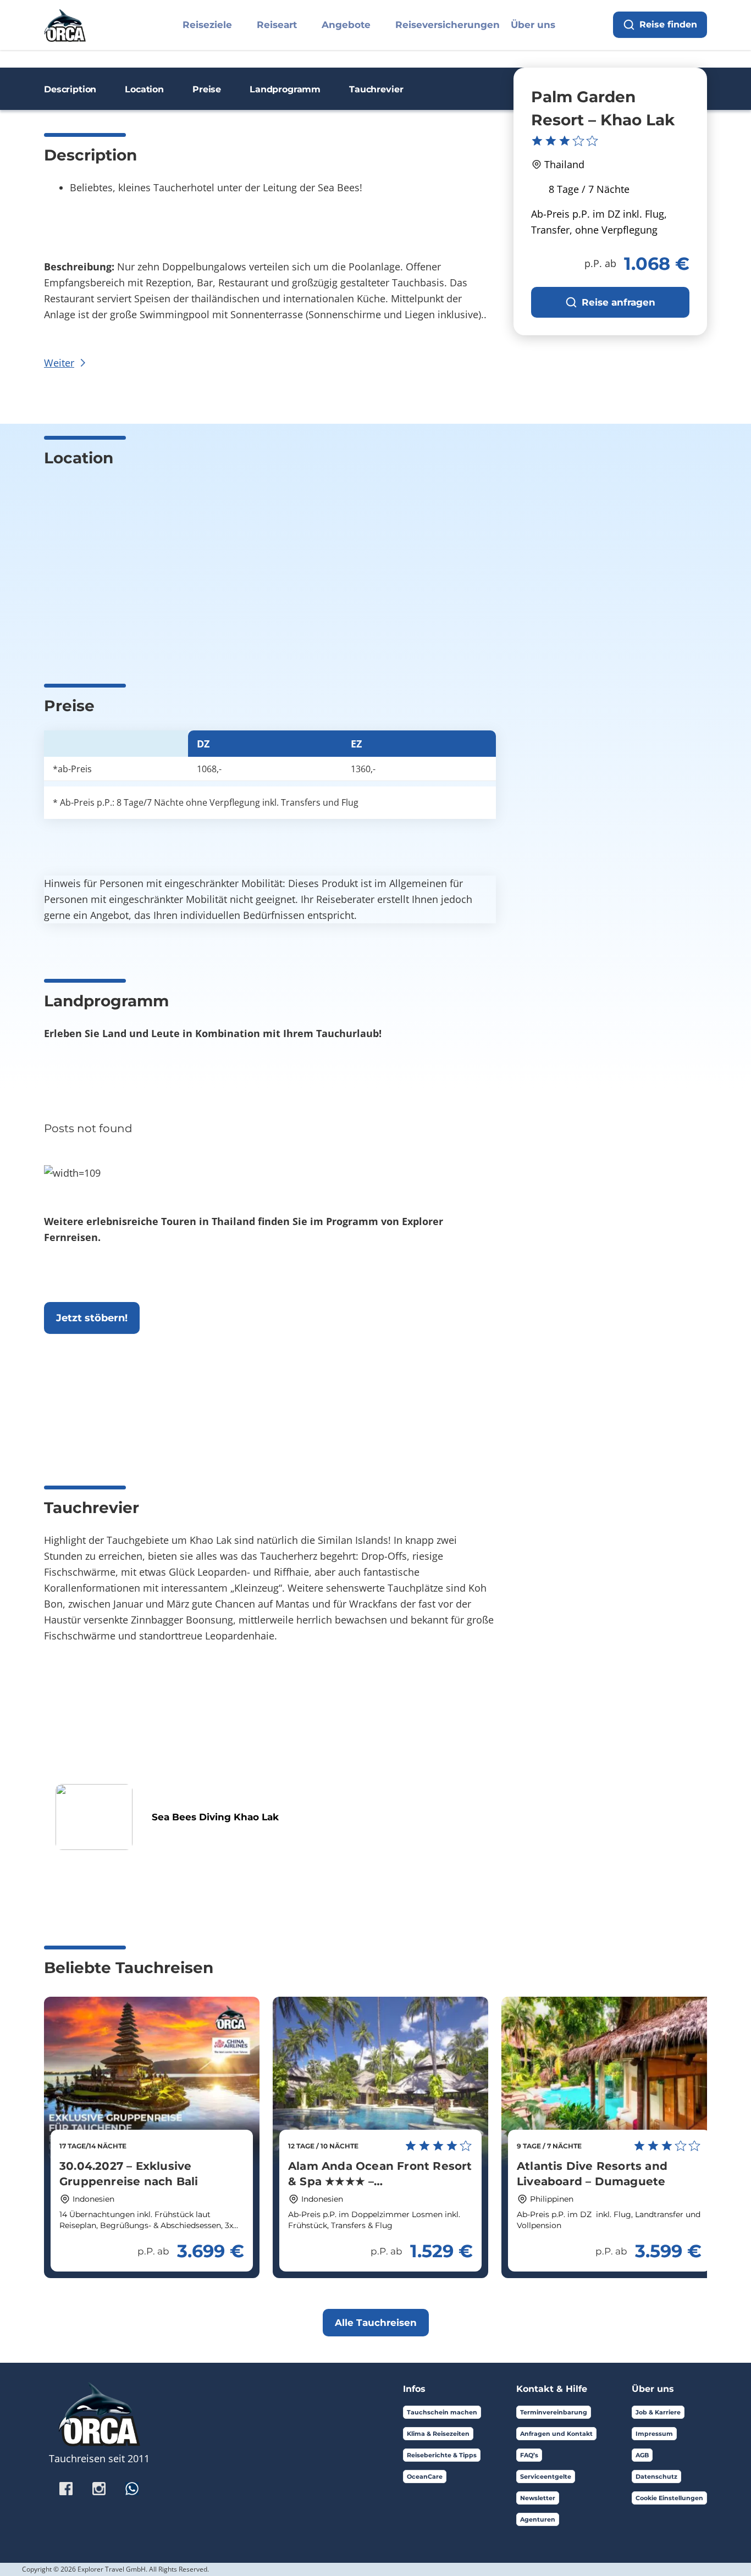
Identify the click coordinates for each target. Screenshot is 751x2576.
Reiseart (277, 25)
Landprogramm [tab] (285, 89)
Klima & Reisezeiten (438, 2434)
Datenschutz (656, 2477)
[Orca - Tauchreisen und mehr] (65, 23)
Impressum (654, 2434)
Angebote (346, 25)
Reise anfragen (619, 302)
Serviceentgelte (546, 2477)
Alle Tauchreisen (376, 2323)
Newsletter (538, 2498)
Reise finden (668, 24)
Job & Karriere (658, 2412)
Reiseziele (207, 25)
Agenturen (538, 2519)
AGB (642, 2455)
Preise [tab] (207, 89)
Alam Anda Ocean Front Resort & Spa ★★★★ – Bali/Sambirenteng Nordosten (380, 2181)
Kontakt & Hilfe (552, 2389)
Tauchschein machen (442, 2412)
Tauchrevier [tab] (376, 89)
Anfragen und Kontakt (556, 2434)
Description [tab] (70, 89)
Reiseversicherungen (448, 25)
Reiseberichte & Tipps (442, 2455)
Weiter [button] (59, 363)
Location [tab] (144, 89)
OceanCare (425, 2477)
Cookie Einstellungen (669, 2498)
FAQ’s (529, 2455)
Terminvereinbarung (554, 2412)
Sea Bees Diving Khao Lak (215, 1817)
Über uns (533, 25)
